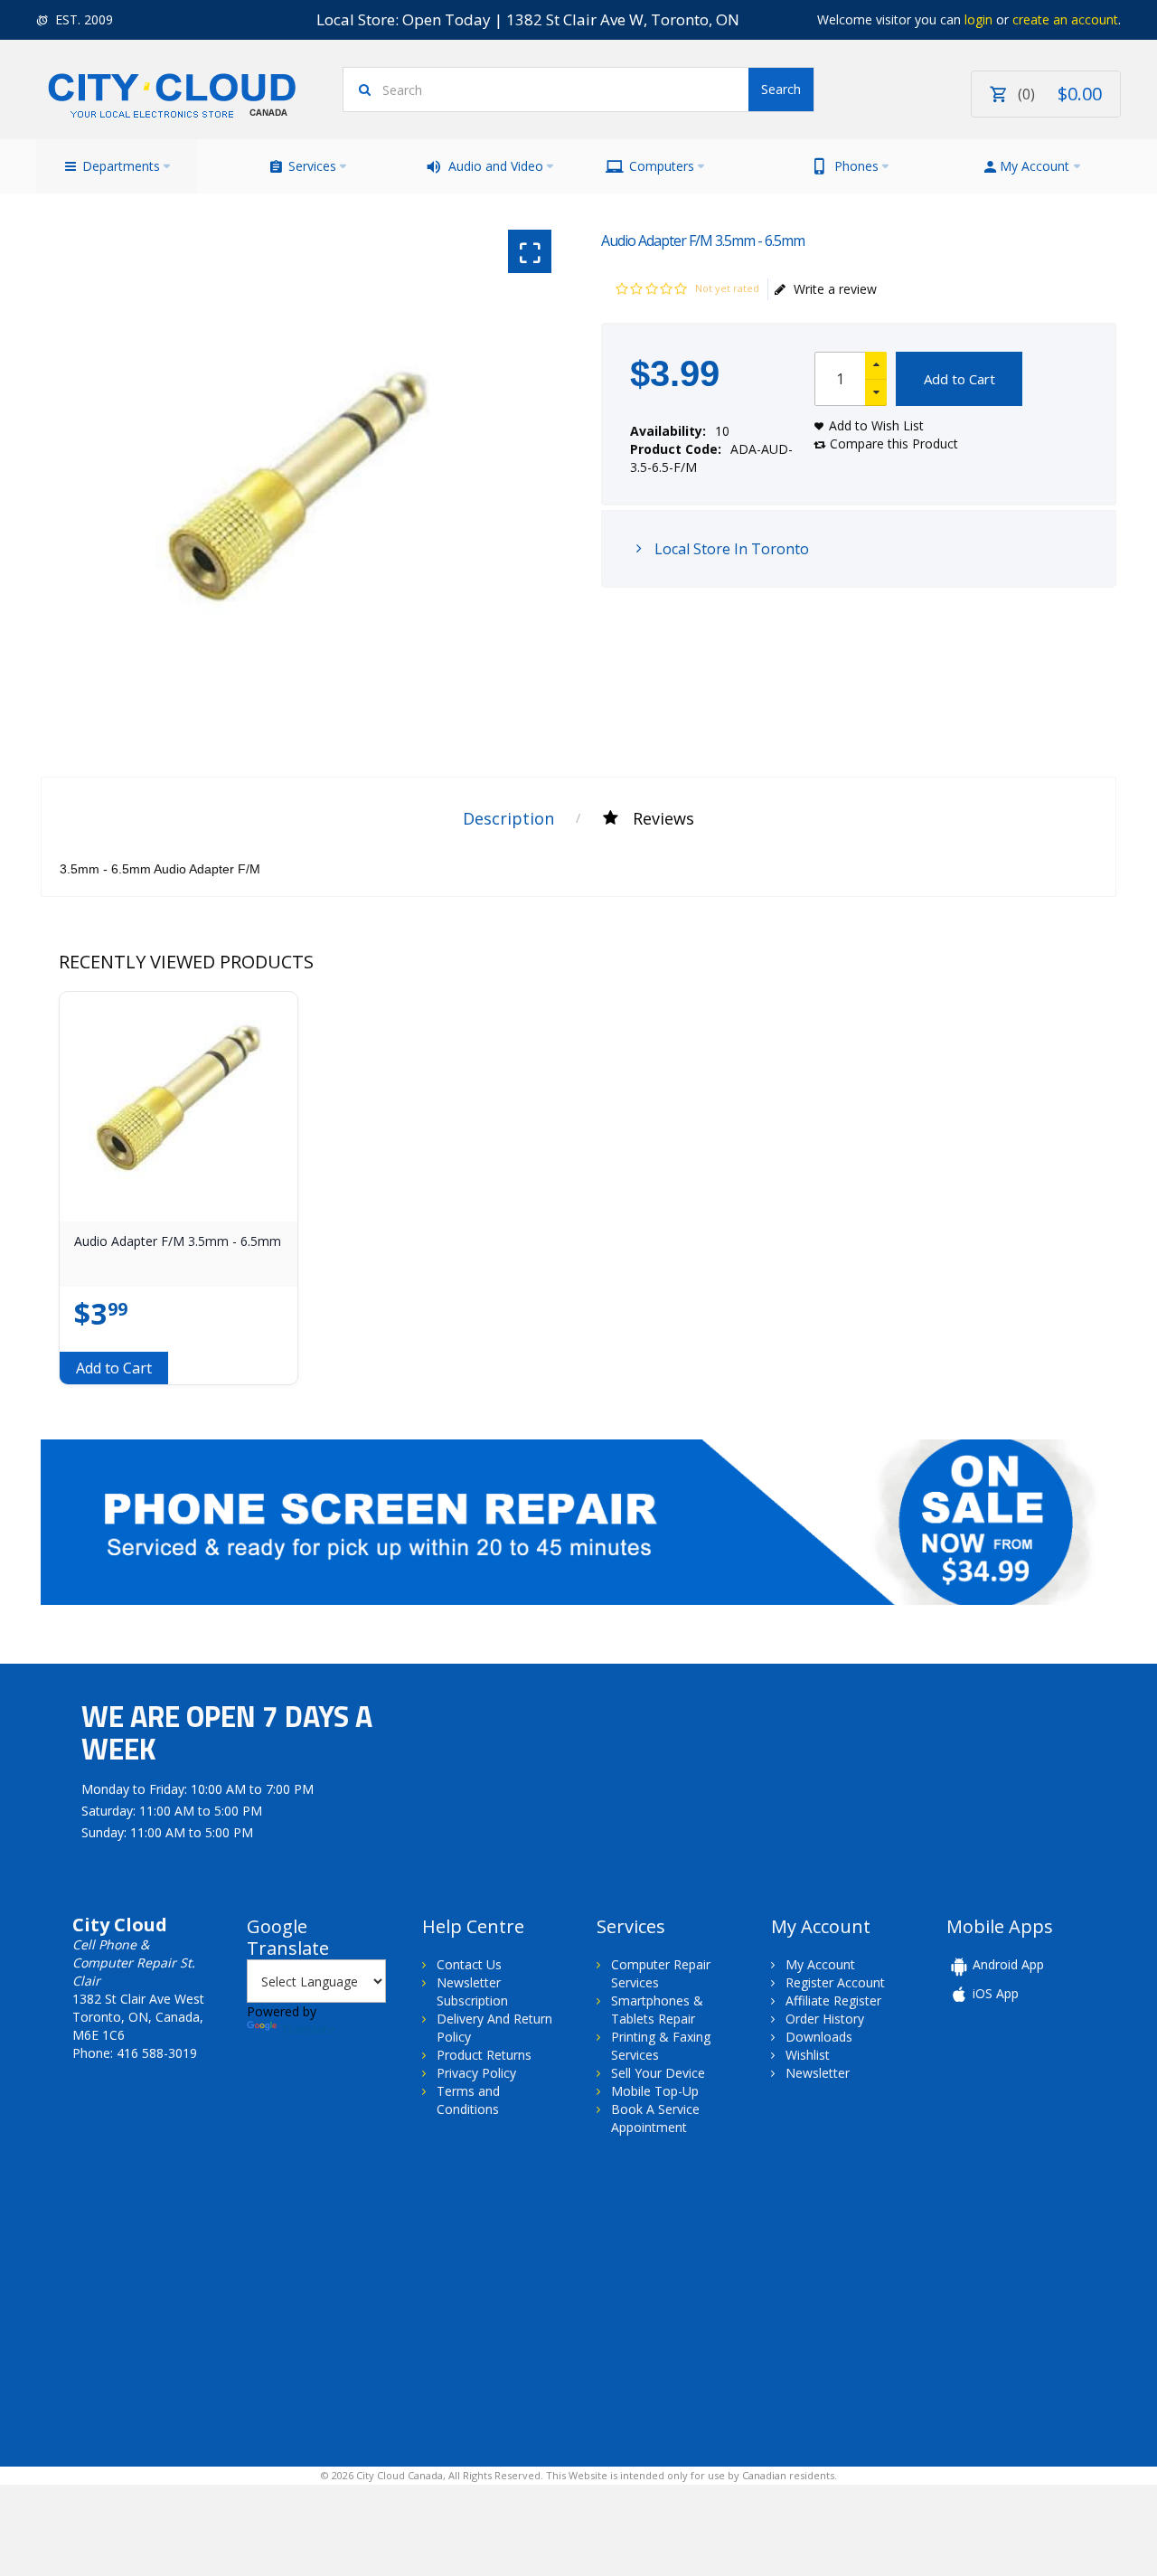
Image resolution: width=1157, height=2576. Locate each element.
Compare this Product (894, 443)
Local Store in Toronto (730, 549)
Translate (308, 2029)
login (978, 19)
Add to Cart (959, 379)
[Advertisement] (188, 2299)
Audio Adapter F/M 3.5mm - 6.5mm (178, 1241)
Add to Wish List (876, 425)
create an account (1065, 19)
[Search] (781, 90)
